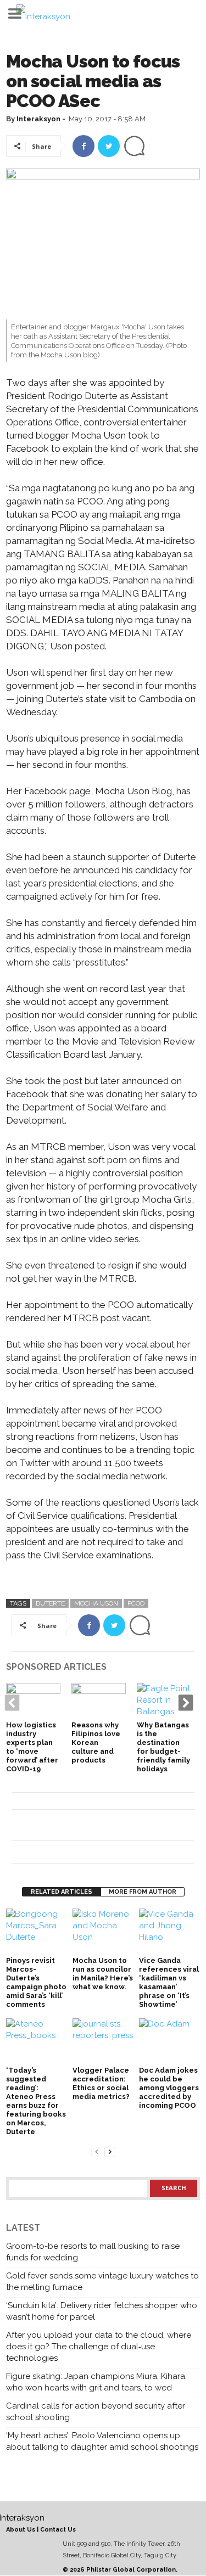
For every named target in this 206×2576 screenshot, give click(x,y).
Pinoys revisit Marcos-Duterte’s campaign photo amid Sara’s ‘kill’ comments (36, 1982)
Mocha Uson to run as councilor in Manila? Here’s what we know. (103, 1974)
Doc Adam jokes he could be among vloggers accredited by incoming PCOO (169, 2088)
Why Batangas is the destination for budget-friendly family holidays (163, 1747)
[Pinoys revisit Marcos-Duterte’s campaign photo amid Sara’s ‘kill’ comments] (37, 1931)
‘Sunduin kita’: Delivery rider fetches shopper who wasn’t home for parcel (102, 2311)
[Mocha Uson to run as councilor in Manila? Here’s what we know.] (103, 1931)
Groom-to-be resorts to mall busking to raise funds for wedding (93, 2252)
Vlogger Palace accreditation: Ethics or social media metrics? (101, 2083)
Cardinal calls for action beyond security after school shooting (96, 2412)
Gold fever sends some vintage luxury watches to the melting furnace (102, 2282)
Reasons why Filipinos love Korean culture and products (96, 1742)
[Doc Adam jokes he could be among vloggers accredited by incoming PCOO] (169, 2041)
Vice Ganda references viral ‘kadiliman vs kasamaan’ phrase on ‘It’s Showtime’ (169, 1982)
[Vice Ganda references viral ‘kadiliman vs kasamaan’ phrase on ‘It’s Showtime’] (169, 1931)
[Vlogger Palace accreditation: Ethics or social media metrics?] (103, 2041)
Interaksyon (38, 119)
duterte (50, 1603)
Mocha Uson (96, 1603)
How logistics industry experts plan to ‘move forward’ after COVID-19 (32, 1747)
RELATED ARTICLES (62, 1892)
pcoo (136, 1603)
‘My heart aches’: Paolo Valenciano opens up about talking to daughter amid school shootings (102, 2441)
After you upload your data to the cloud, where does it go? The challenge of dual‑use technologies (99, 2347)
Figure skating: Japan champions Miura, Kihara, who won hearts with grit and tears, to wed (96, 2382)
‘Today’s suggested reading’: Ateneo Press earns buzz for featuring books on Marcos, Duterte (36, 2101)
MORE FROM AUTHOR (143, 1892)
